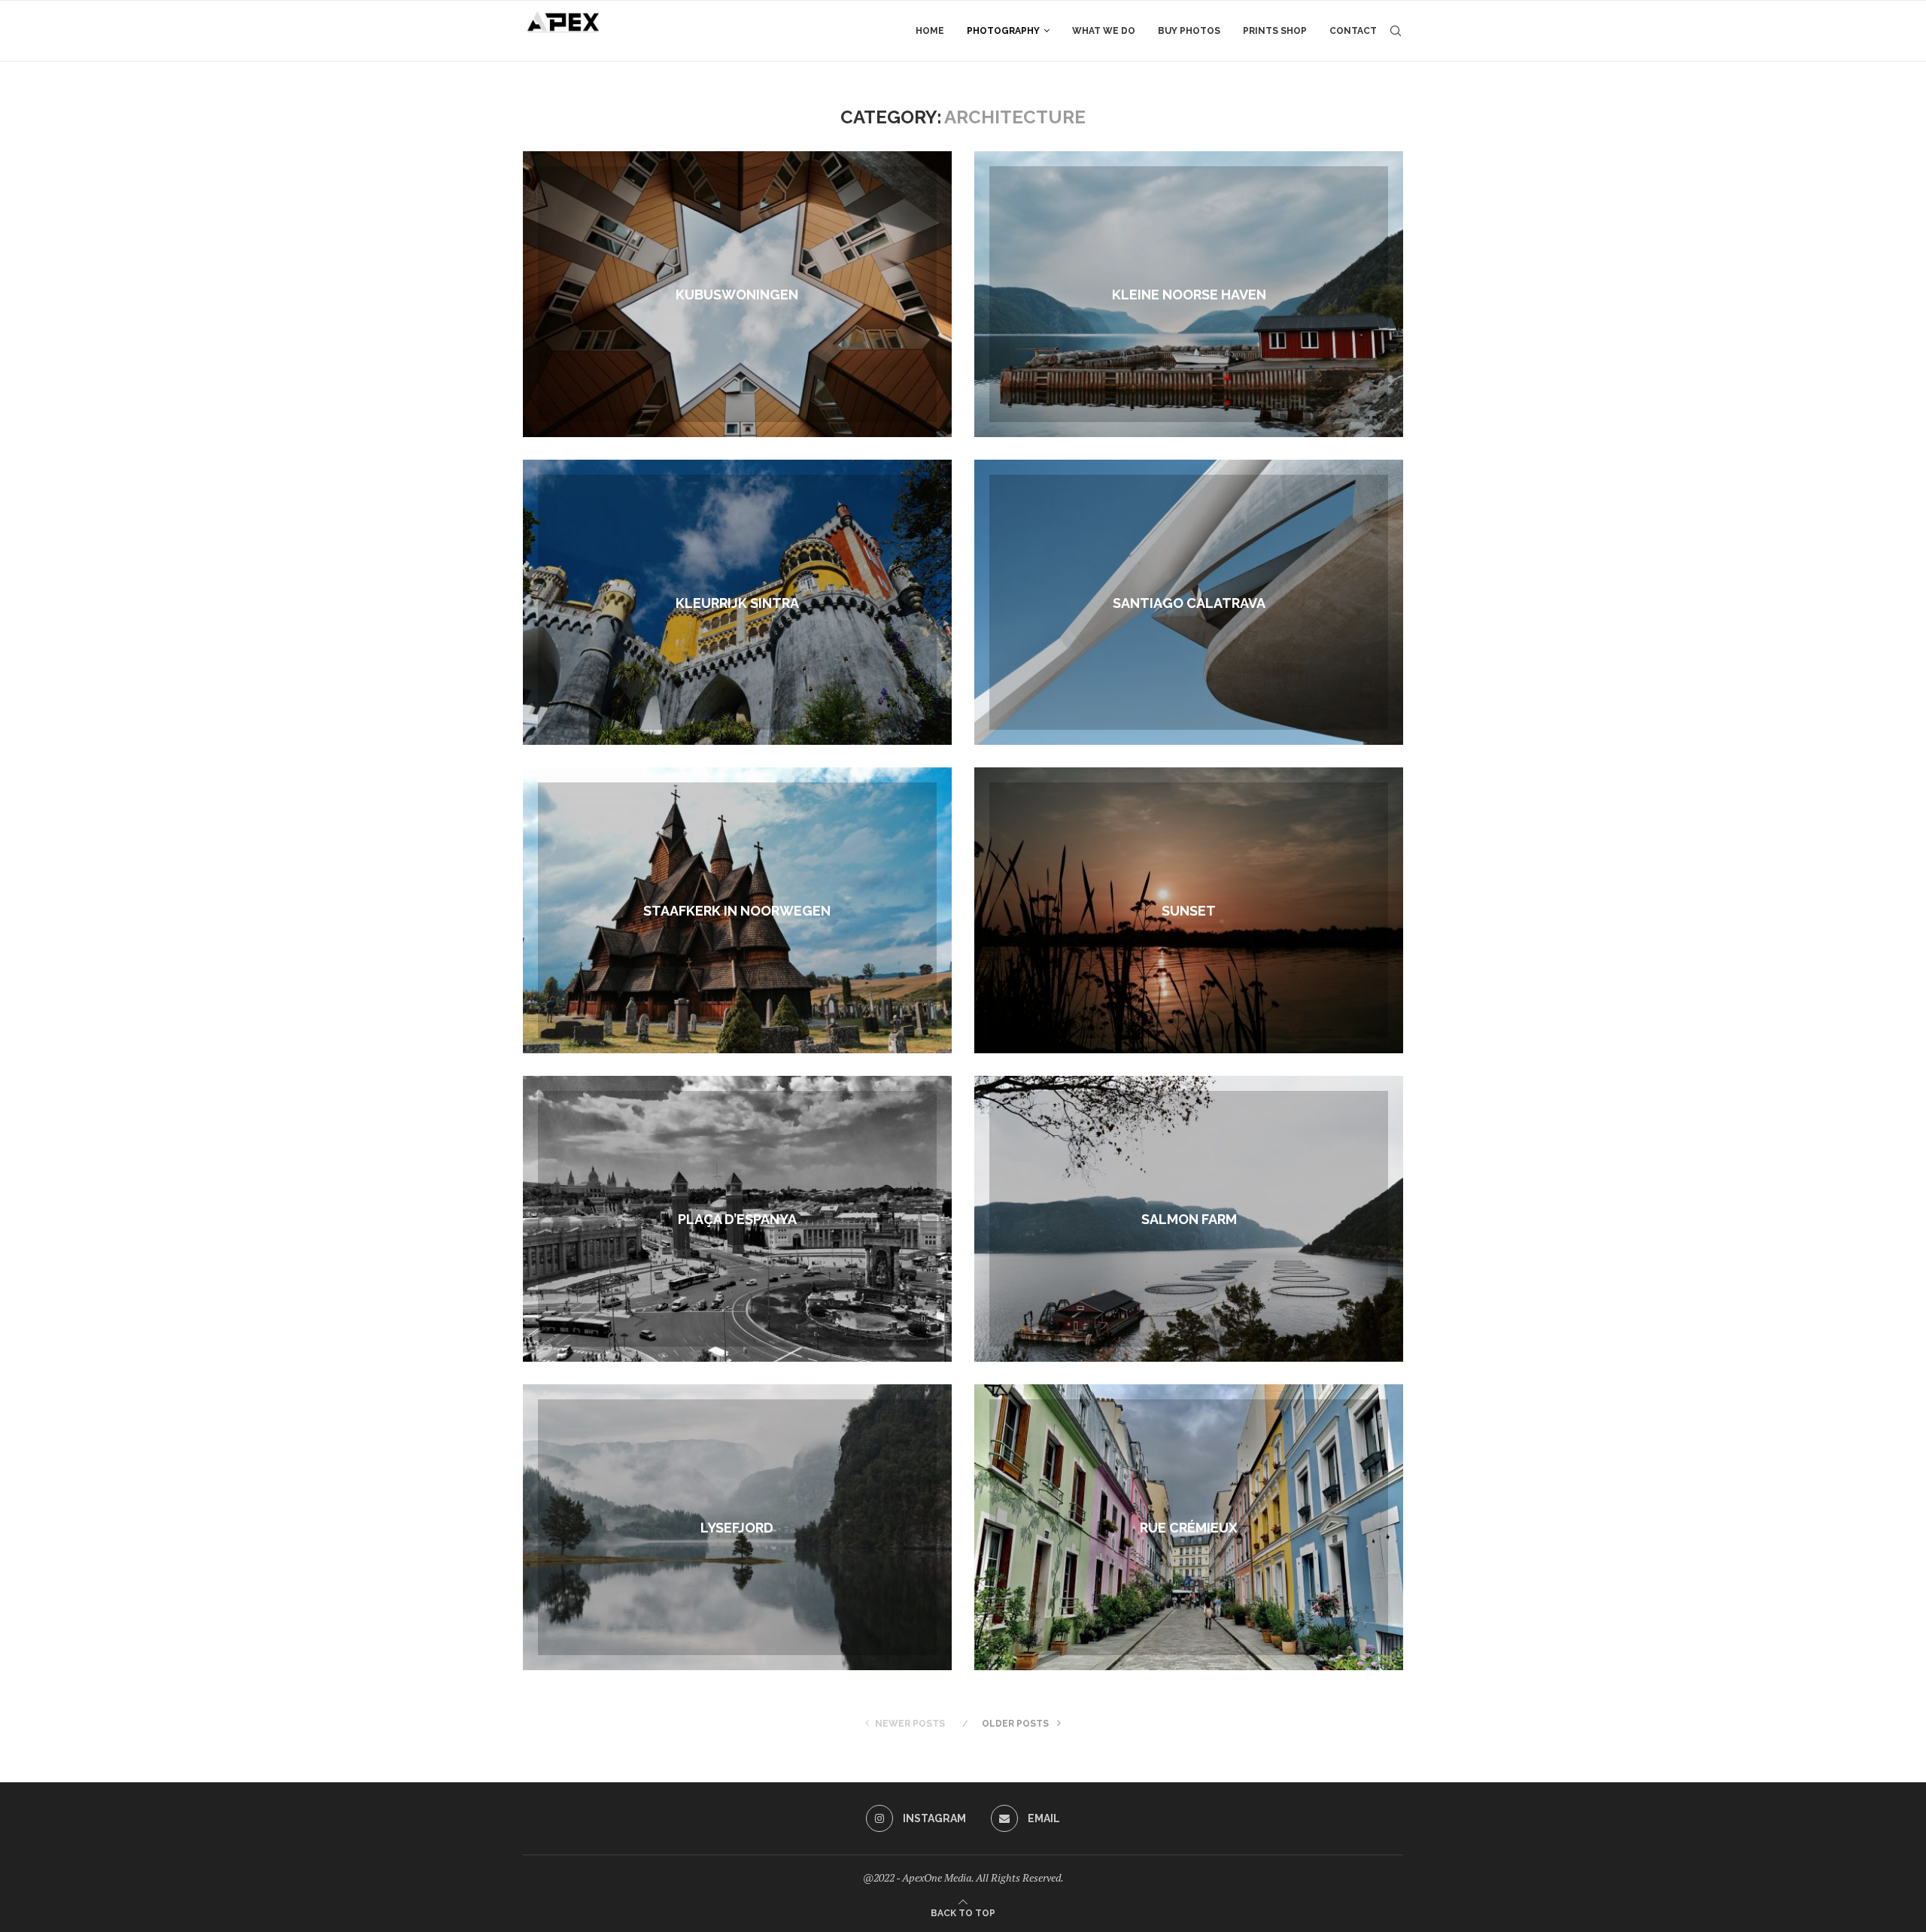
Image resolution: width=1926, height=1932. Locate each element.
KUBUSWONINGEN (737, 294)
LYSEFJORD (737, 1528)
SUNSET (1189, 911)
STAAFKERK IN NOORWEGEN (737, 911)
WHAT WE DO (1104, 31)
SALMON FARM (1189, 1219)
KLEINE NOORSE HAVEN (1189, 294)
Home (930, 31)
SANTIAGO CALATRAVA (1189, 602)
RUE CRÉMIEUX (1189, 1528)
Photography (1003, 31)
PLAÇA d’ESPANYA (737, 1219)
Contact (1353, 31)
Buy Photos (1189, 31)
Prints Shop (1275, 31)
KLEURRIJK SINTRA (737, 602)
